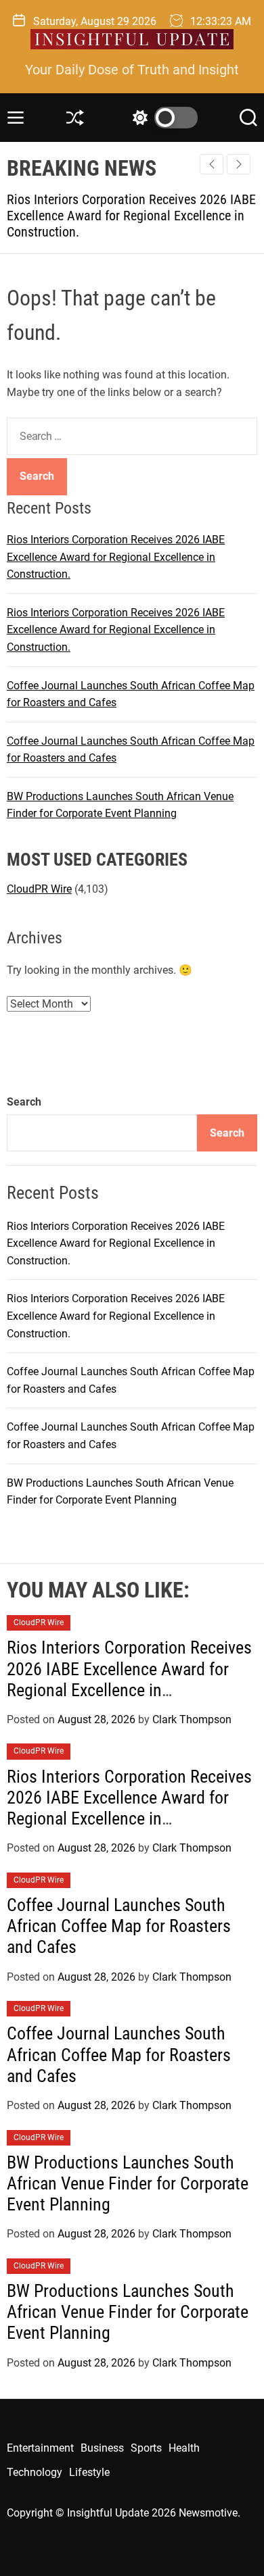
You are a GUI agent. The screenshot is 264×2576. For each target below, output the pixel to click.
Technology (35, 2472)
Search (24, 1102)
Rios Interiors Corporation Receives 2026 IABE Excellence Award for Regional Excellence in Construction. (116, 557)
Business (102, 2448)
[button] (239, 164)
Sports (146, 2448)
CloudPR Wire (39, 889)
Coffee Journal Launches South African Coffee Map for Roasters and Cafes (119, 1926)
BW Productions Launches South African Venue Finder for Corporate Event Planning (128, 2183)
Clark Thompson (192, 1719)
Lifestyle (89, 2472)
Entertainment (40, 2448)
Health (184, 2448)
